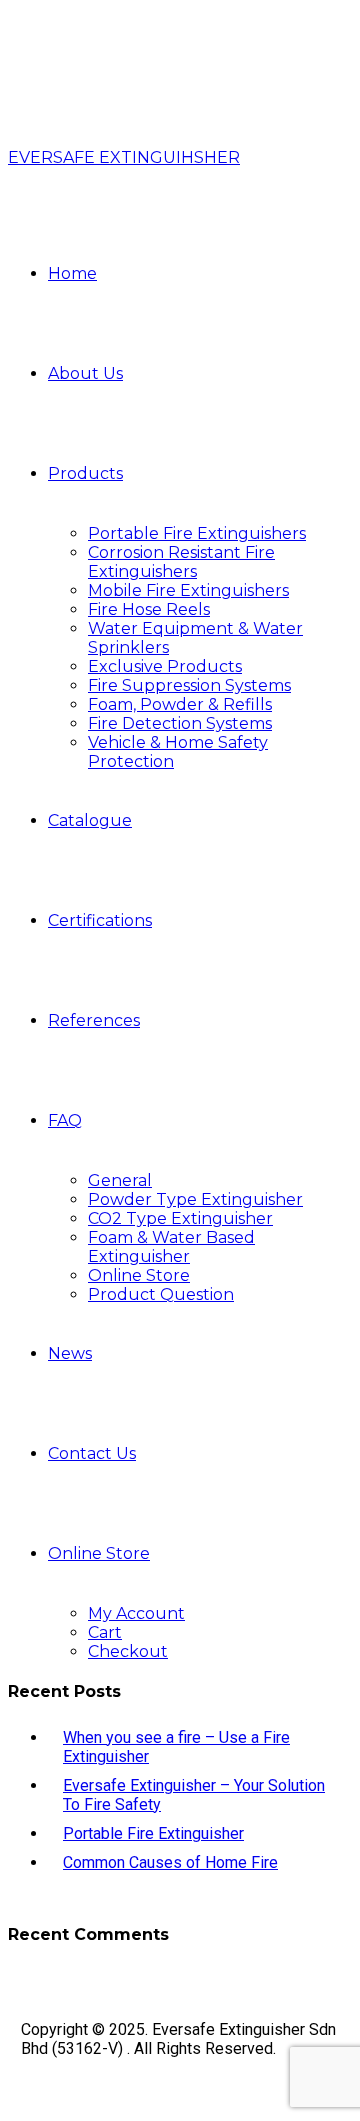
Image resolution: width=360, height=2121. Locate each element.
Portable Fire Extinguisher (153, 1833)
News (70, 1353)
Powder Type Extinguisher (195, 1199)
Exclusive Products (165, 666)
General (120, 1180)
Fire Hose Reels (149, 609)
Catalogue (90, 820)
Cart (105, 1632)
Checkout (128, 1651)
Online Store (139, 1275)
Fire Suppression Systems (189, 685)
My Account (136, 1613)
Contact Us (92, 1453)
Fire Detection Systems (180, 723)
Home (72, 273)
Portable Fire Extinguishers (197, 533)
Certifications (100, 920)
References (94, 1020)
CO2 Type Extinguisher (180, 1218)
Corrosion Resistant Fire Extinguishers (181, 562)
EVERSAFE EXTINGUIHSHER (124, 157)
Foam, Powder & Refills (180, 704)
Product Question (161, 1294)
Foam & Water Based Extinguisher (171, 1247)
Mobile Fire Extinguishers (188, 590)
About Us (85, 373)
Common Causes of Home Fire (170, 1862)
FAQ (65, 1120)
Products (85, 473)
